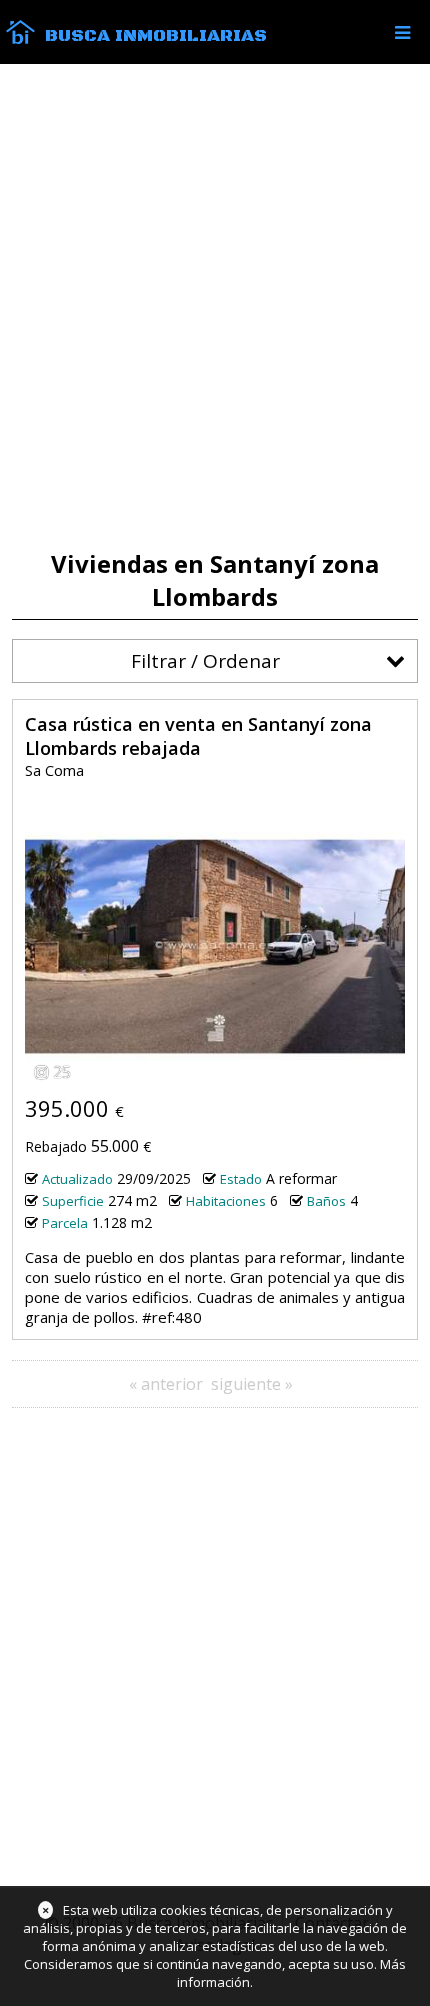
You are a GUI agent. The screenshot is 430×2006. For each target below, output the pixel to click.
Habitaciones (226, 1201)
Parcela (65, 1223)
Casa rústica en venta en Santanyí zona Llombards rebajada (198, 736)
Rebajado (56, 1146)
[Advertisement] (215, 307)
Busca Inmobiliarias (156, 36)
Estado (241, 1179)
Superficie (73, 1201)
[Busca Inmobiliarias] (20, 39)
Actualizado (77, 1179)
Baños (326, 1201)
